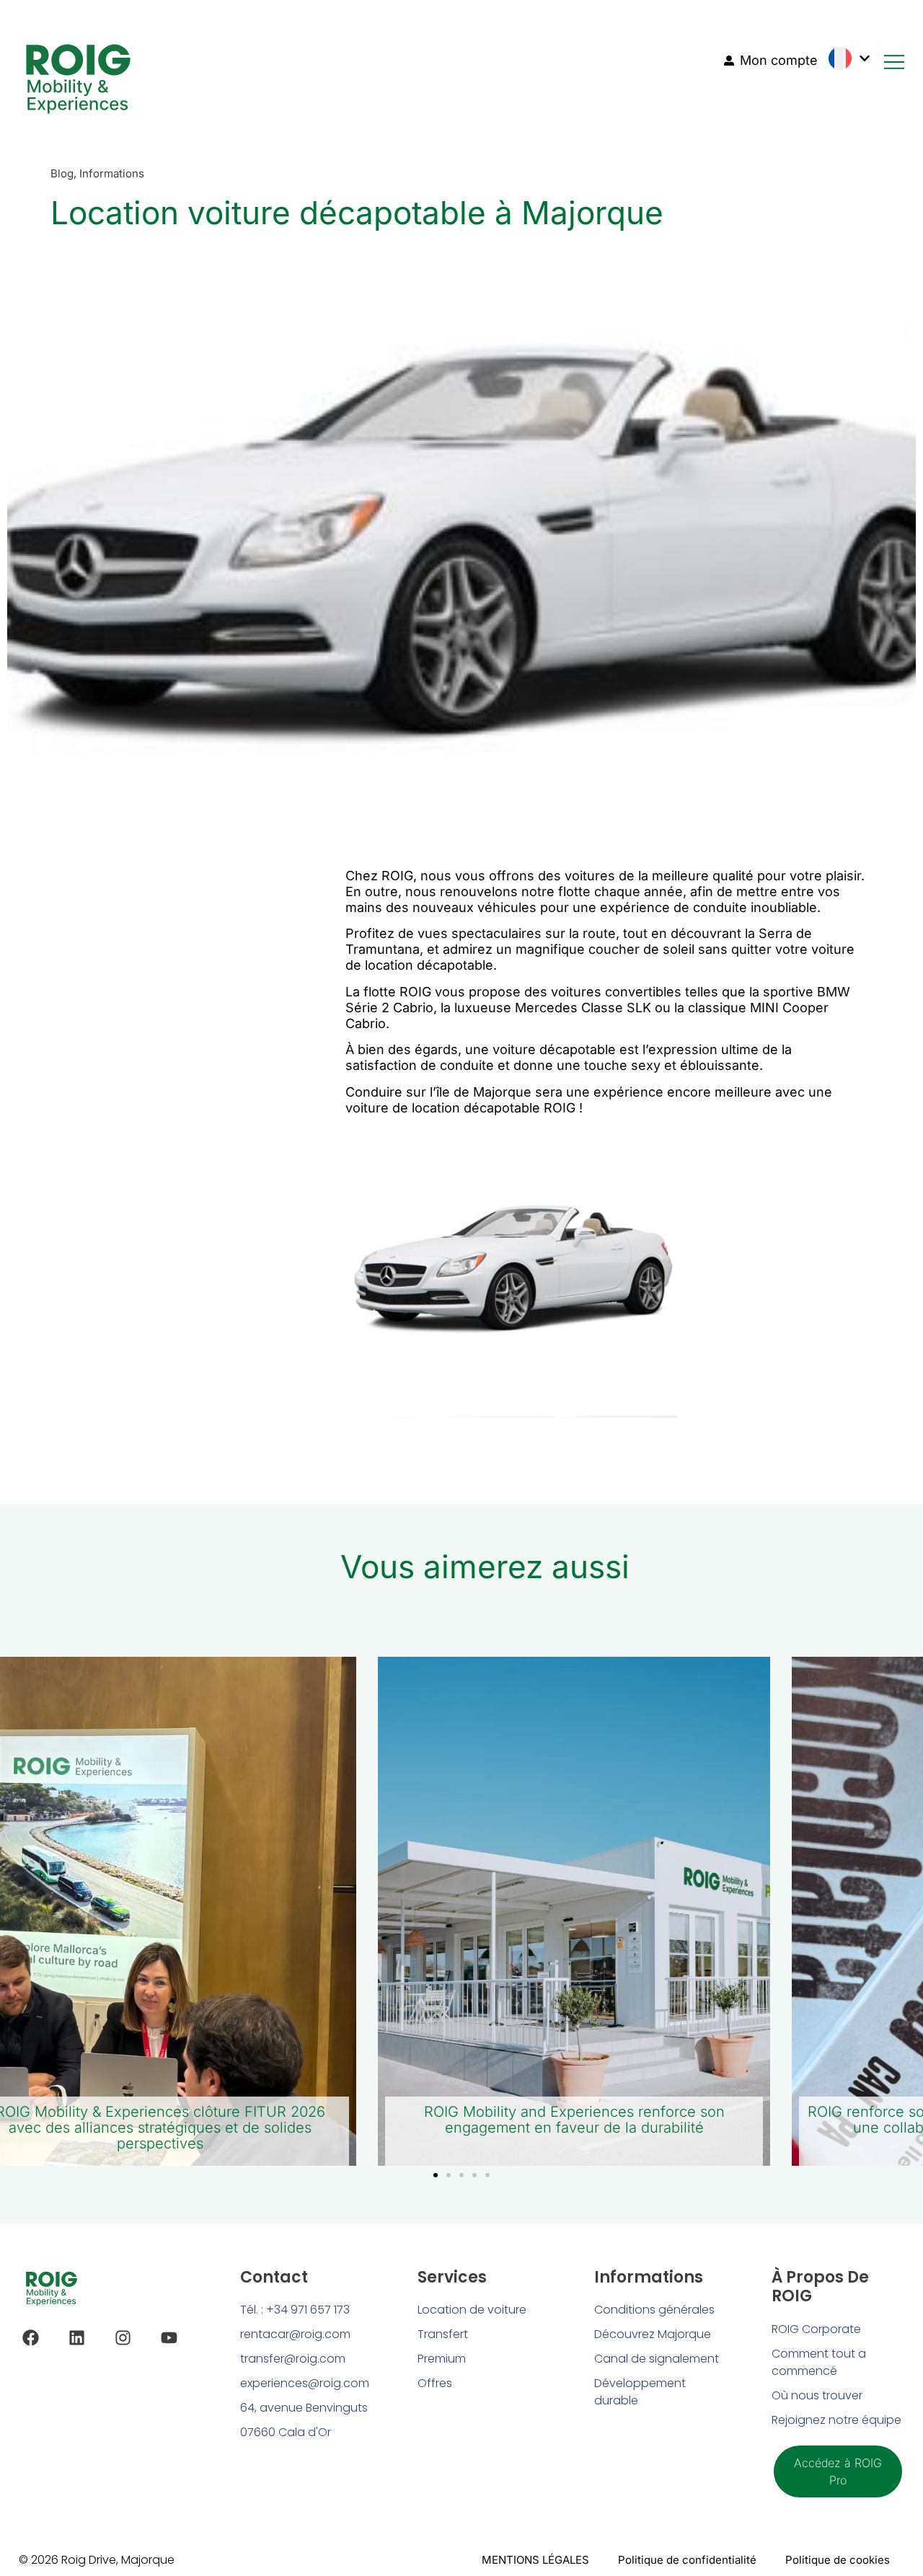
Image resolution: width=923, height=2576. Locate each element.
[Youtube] (169, 2338)
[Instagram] (123, 2338)
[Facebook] (31, 2338)
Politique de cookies (838, 2560)
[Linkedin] (77, 2338)
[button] (436, 2175)
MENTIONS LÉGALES (535, 2560)
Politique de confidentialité (687, 2560)
